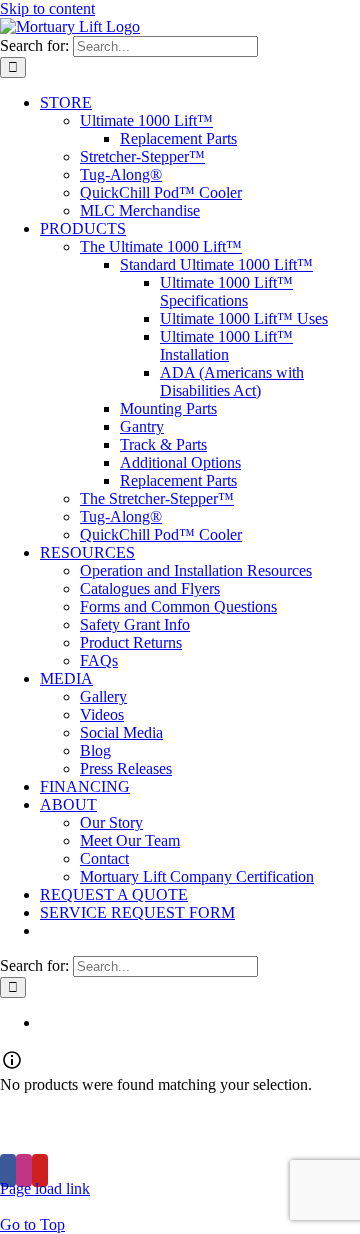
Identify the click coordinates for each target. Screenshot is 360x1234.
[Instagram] (24, 1170)
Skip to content (47, 8)
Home (81, 1119)
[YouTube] (40, 1170)
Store (268, 1119)
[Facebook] (8, 1170)
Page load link (45, 1188)
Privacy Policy (125, 1137)
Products (175, 1119)
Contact (241, 1137)
